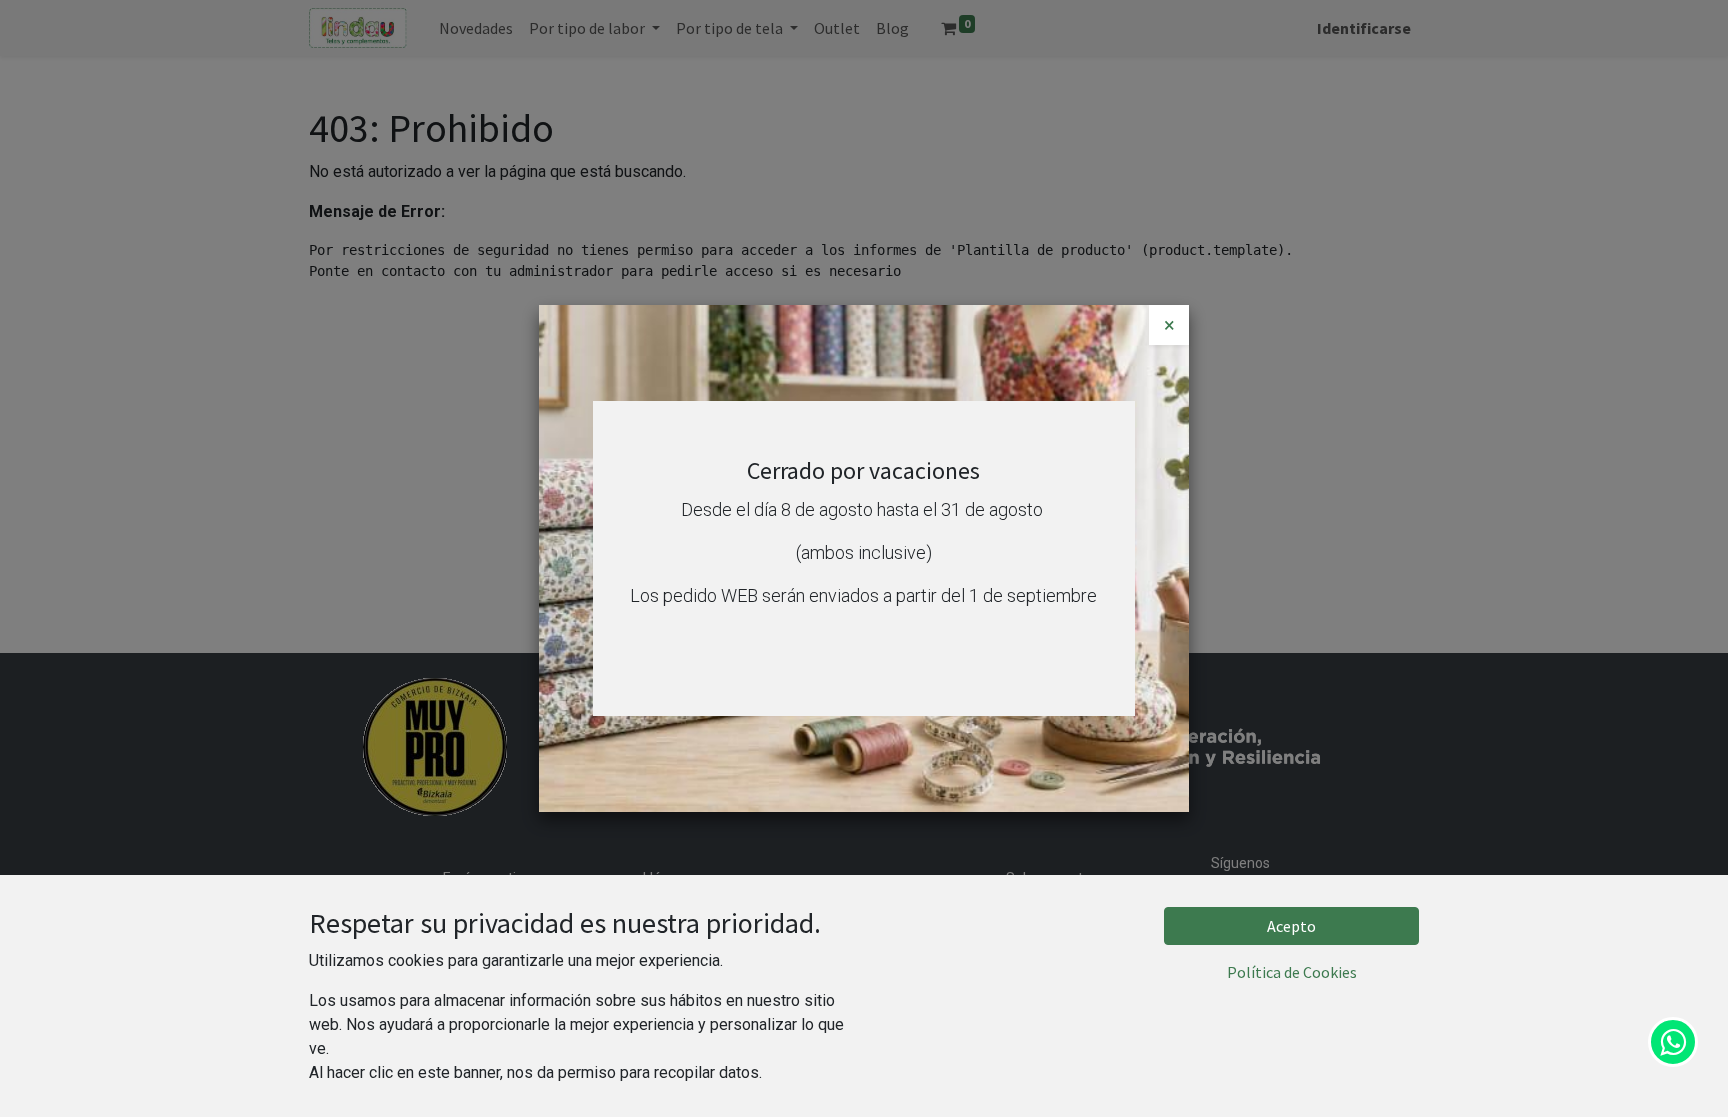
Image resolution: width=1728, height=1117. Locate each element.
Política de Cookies (1292, 972)
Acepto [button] (1291, 926)
